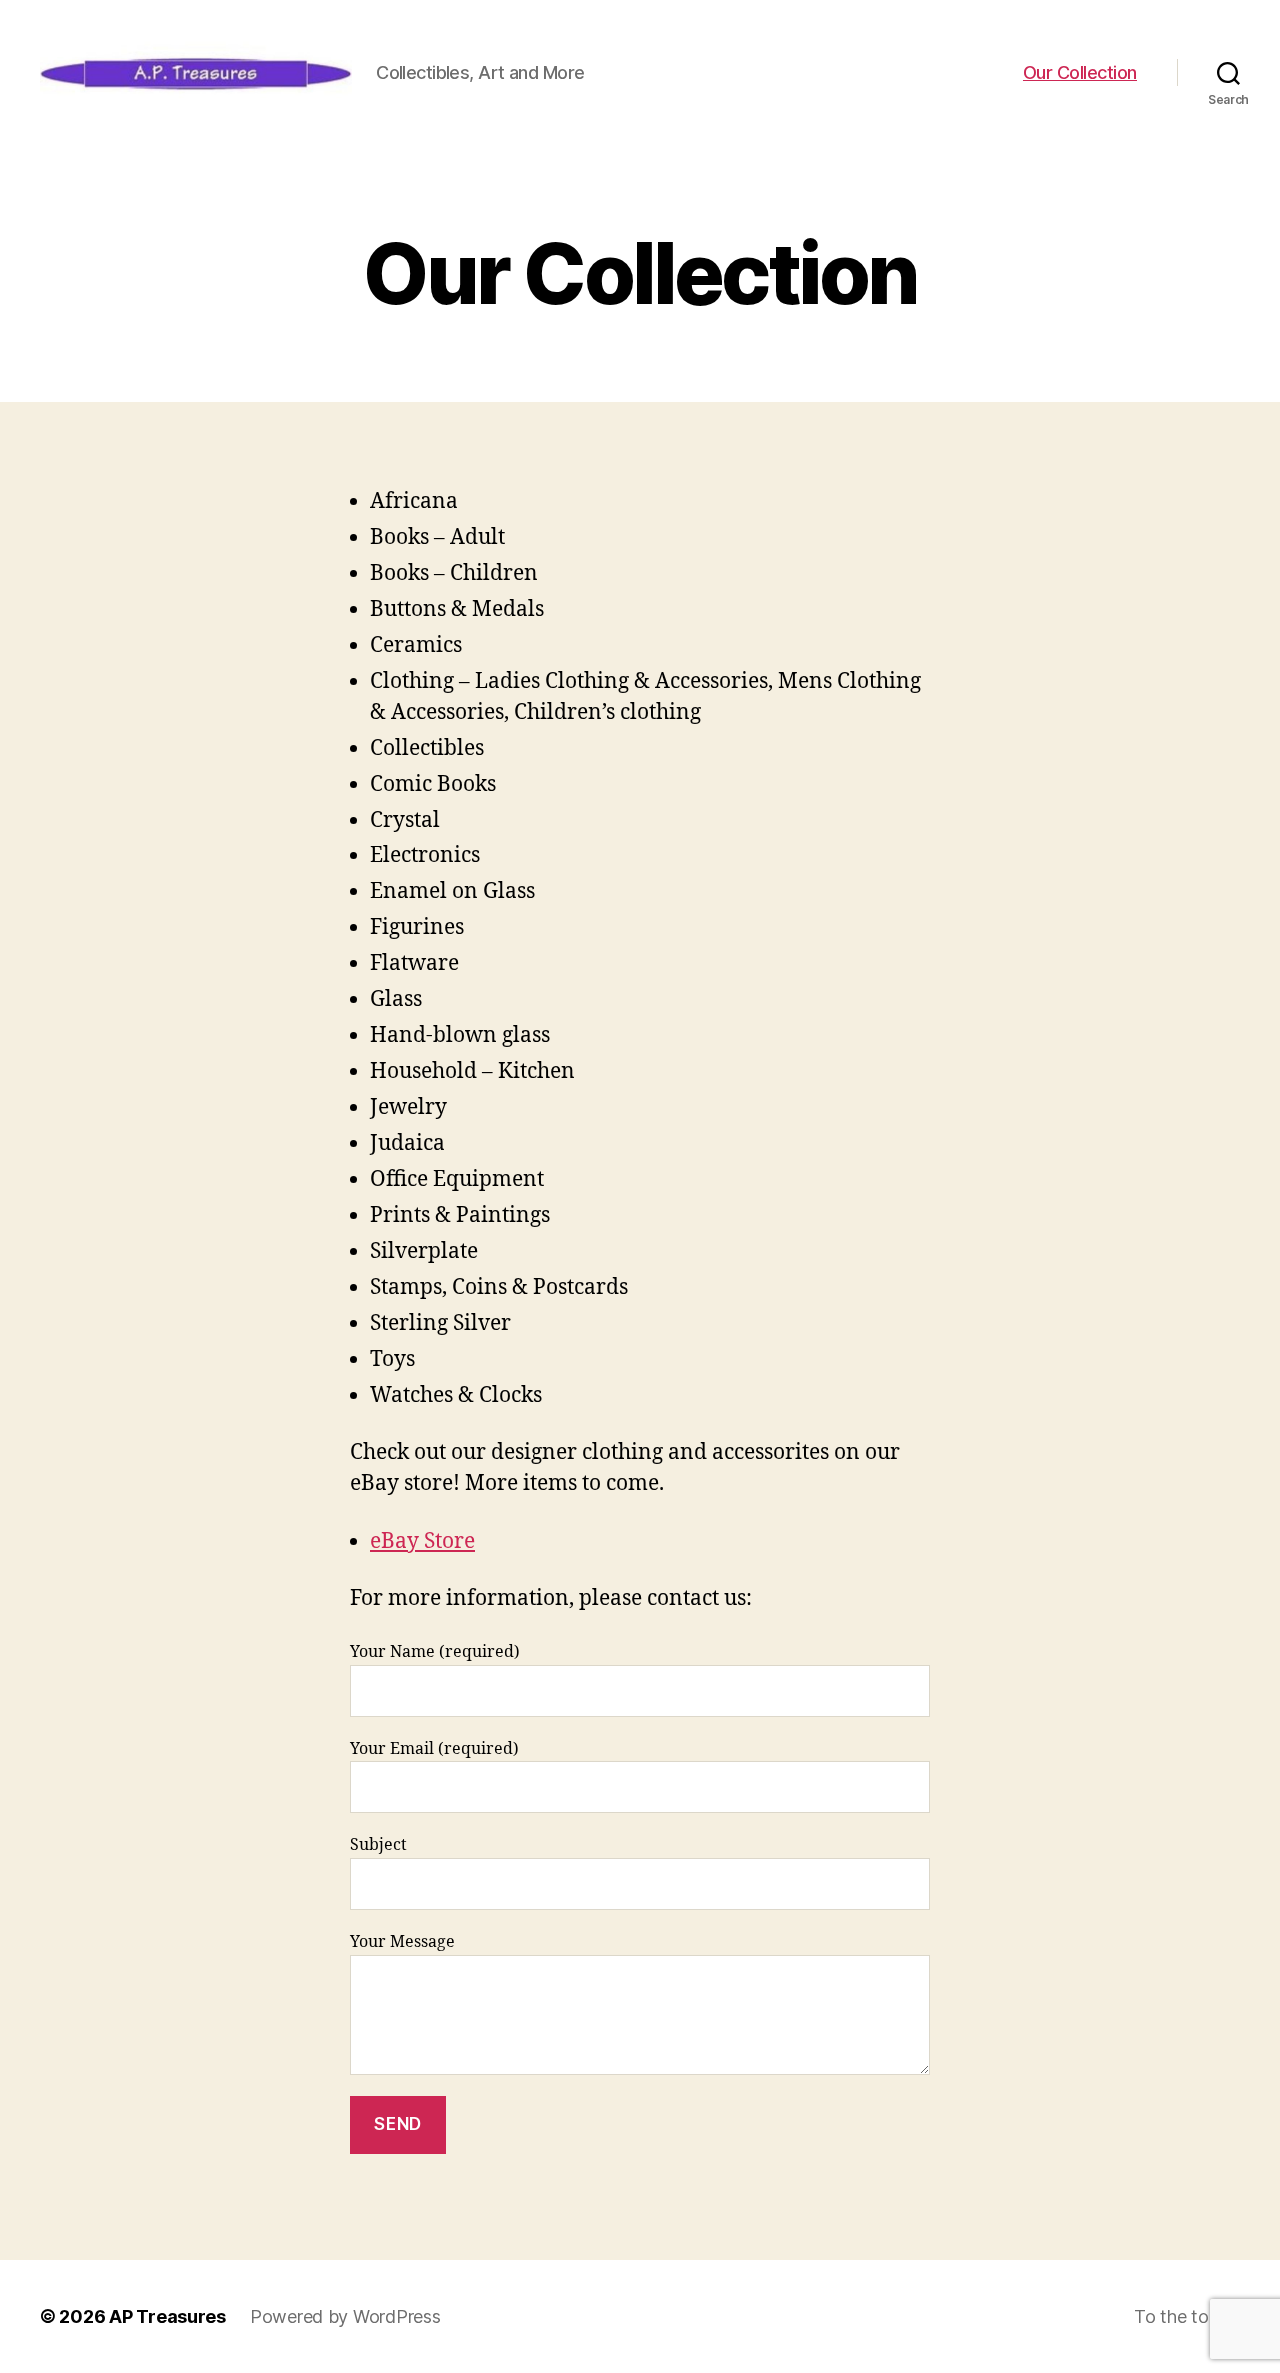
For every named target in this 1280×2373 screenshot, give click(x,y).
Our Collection (1080, 72)
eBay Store (422, 1541)
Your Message (402, 1942)
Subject (378, 1845)
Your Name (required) (435, 1652)
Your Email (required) (434, 1749)
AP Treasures (167, 2316)
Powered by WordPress (345, 2316)
